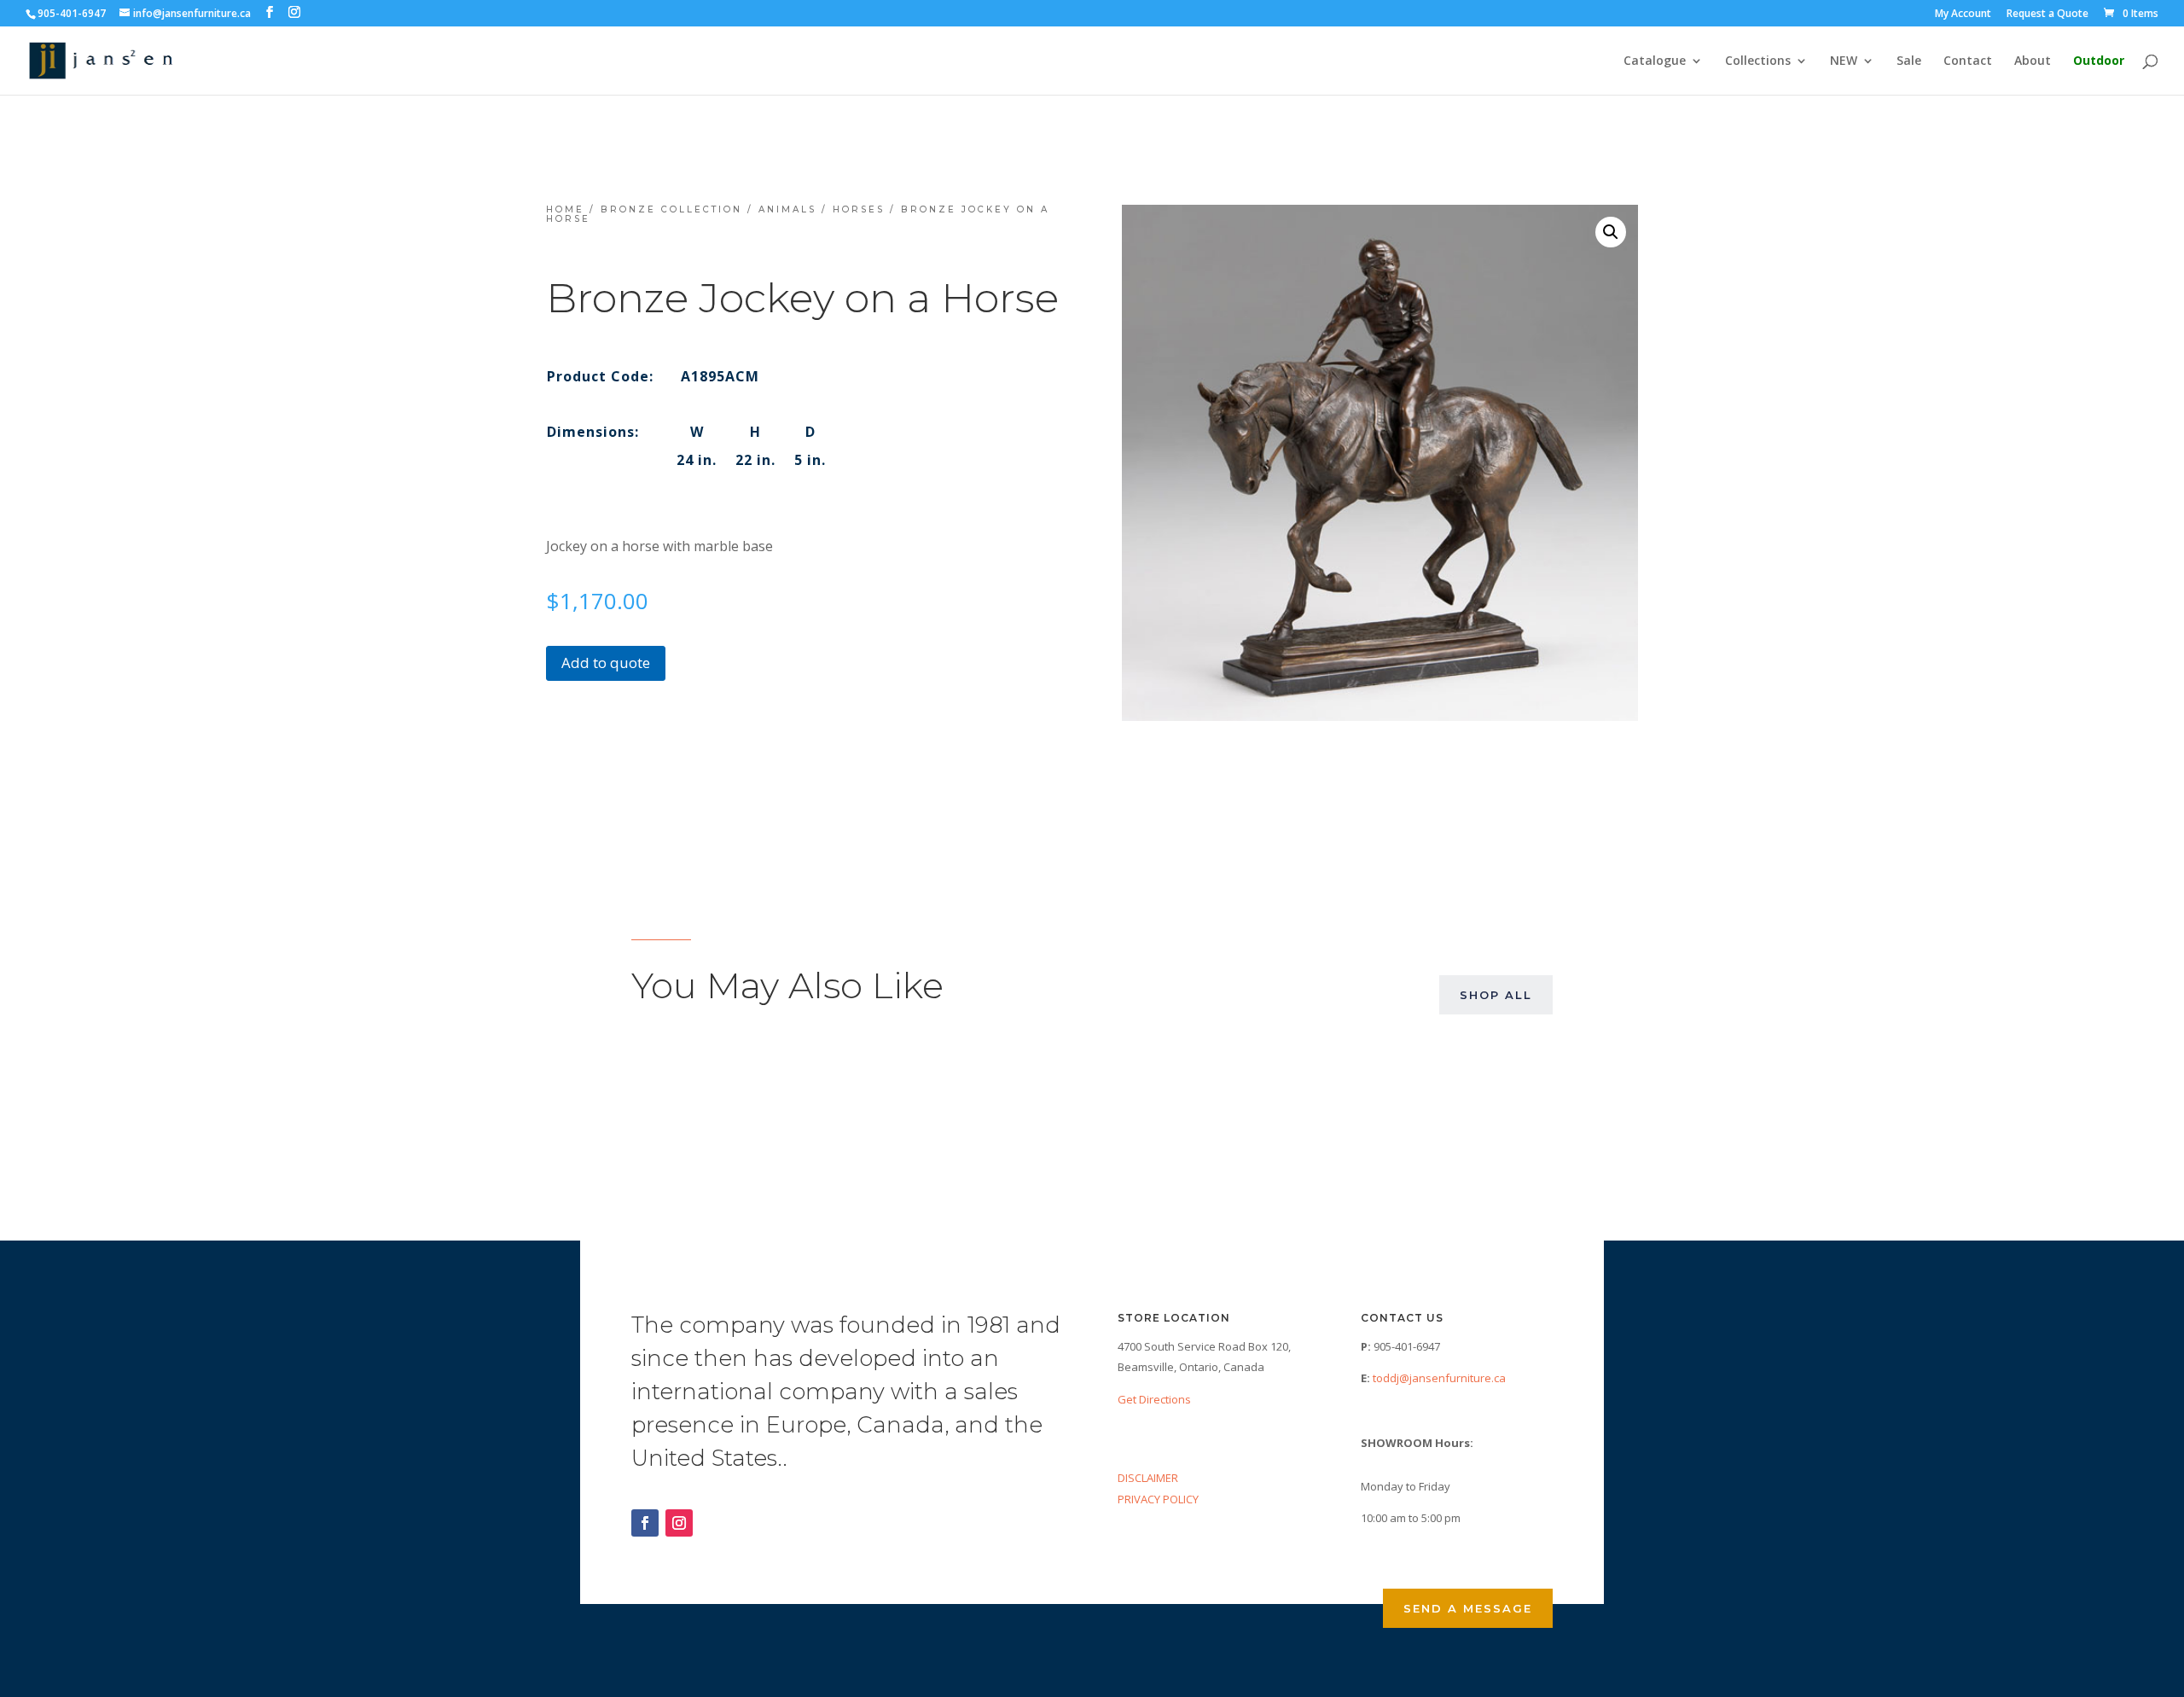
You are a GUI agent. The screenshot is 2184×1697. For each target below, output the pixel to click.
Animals (787, 209)
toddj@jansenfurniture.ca (1439, 1378)
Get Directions (1154, 1399)
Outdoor (2099, 61)
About (2033, 61)
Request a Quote (2047, 15)
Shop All (1496, 995)
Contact (1968, 61)
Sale (1909, 61)
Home (565, 209)
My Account (1963, 15)
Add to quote (606, 663)
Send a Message (1468, 1608)
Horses (859, 209)
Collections (1758, 61)
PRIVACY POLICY (1158, 1499)
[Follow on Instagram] (679, 1523)
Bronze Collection (671, 209)
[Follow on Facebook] (645, 1523)
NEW (1844, 61)
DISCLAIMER (1148, 1478)
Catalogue (1655, 61)
